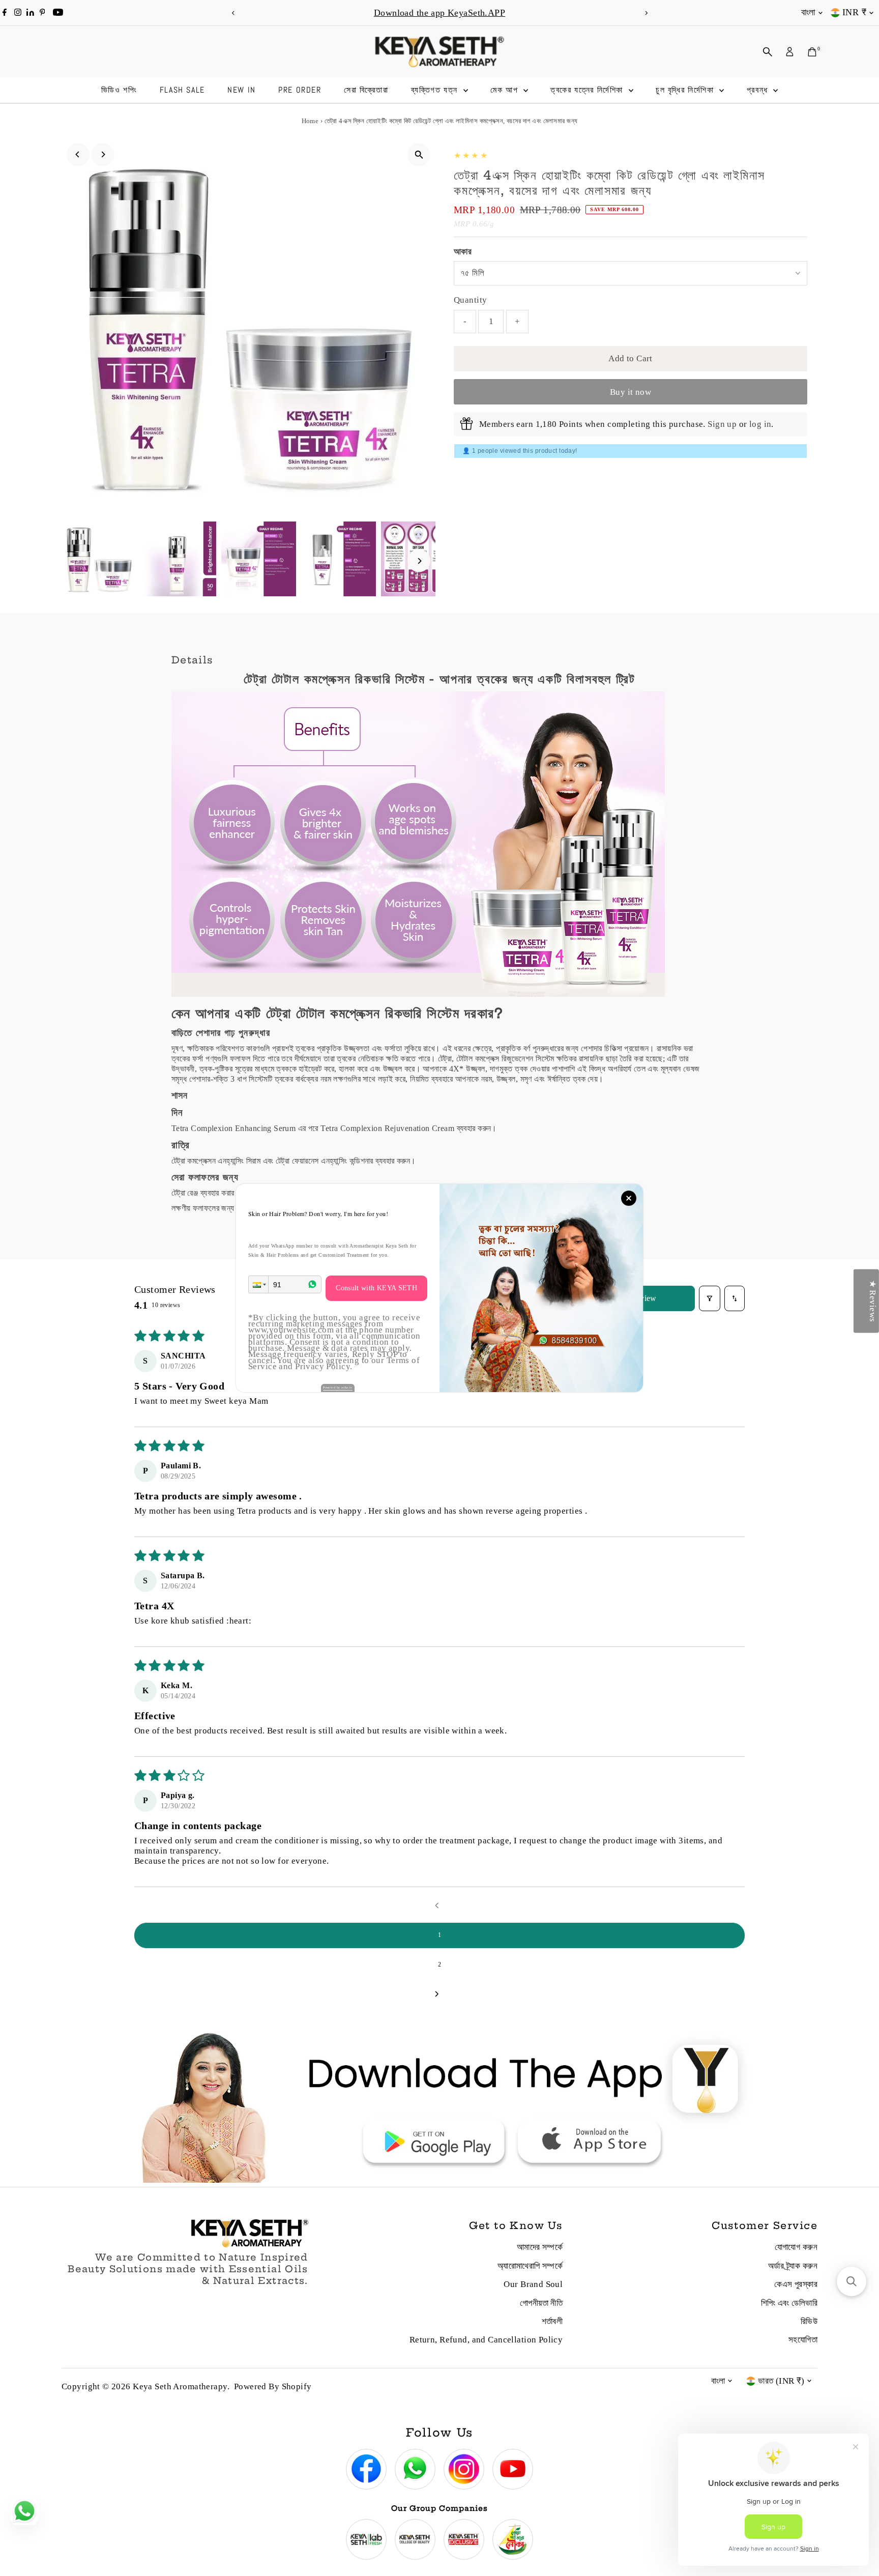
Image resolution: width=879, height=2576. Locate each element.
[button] (258, 1284)
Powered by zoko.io (338, 1387)
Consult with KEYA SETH (376, 1288)
